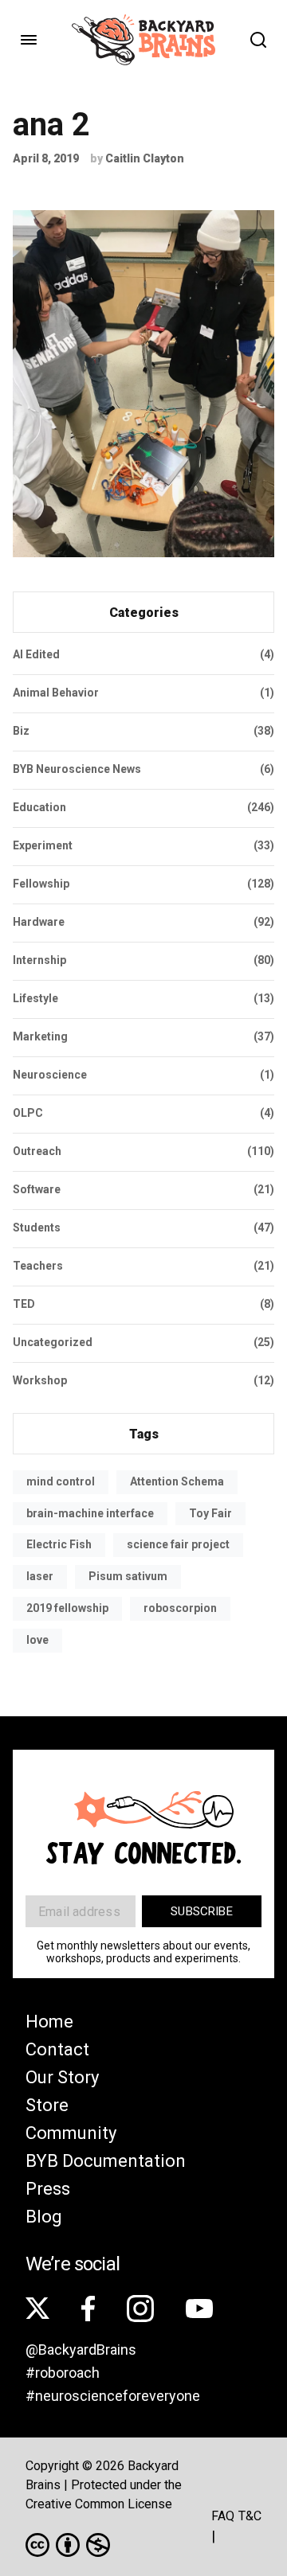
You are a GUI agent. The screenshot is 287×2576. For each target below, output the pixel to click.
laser (40, 1576)
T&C (250, 2516)
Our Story (62, 2077)
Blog (44, 2217)
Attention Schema (177, 1481)
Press (48, 2189)
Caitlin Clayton (145, 158)
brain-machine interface (90, 1513)
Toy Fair (210, 1513)
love (37, 1640)
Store (47, 2105)
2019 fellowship (67, 1608)
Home (49, 2022)
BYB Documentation (106, 2161)
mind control (61, 1481)
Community (71, 2133)
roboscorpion (180, 1608)
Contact (57, 2049)
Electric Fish (59, 1544)
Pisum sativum (128, 1576)
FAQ (223, 2516)
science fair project (178, 1544)
